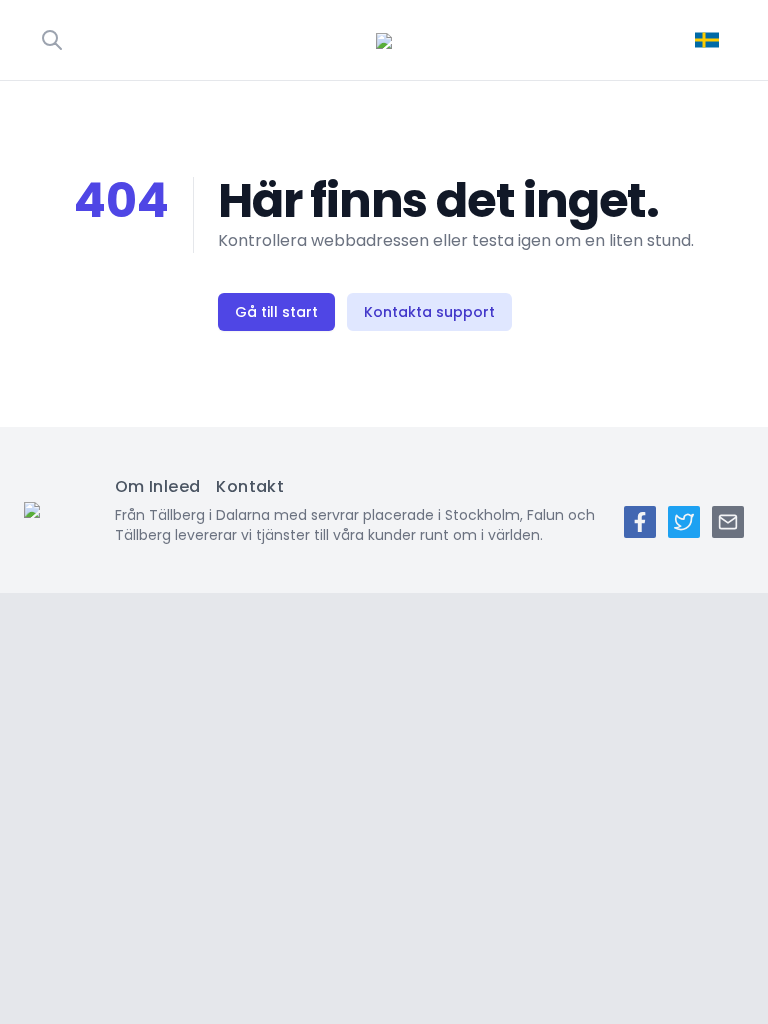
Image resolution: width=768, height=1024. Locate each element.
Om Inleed (158, 486)
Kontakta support (429, 312)
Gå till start (276, 312)
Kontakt (250, 486)
